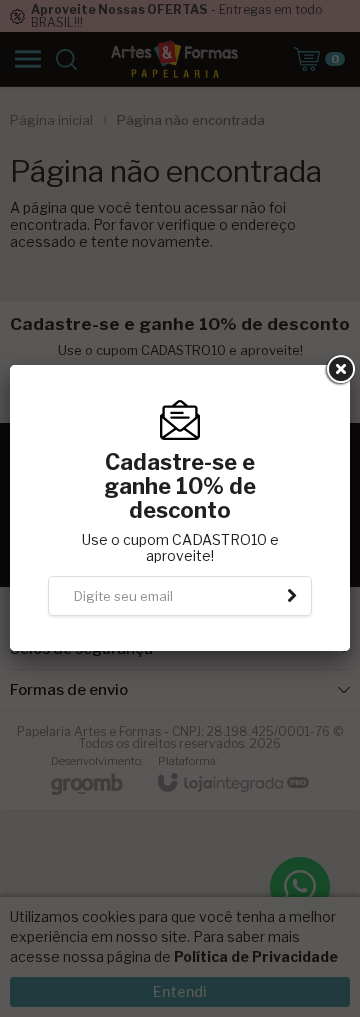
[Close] (339, 370)
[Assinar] (292, 596)
